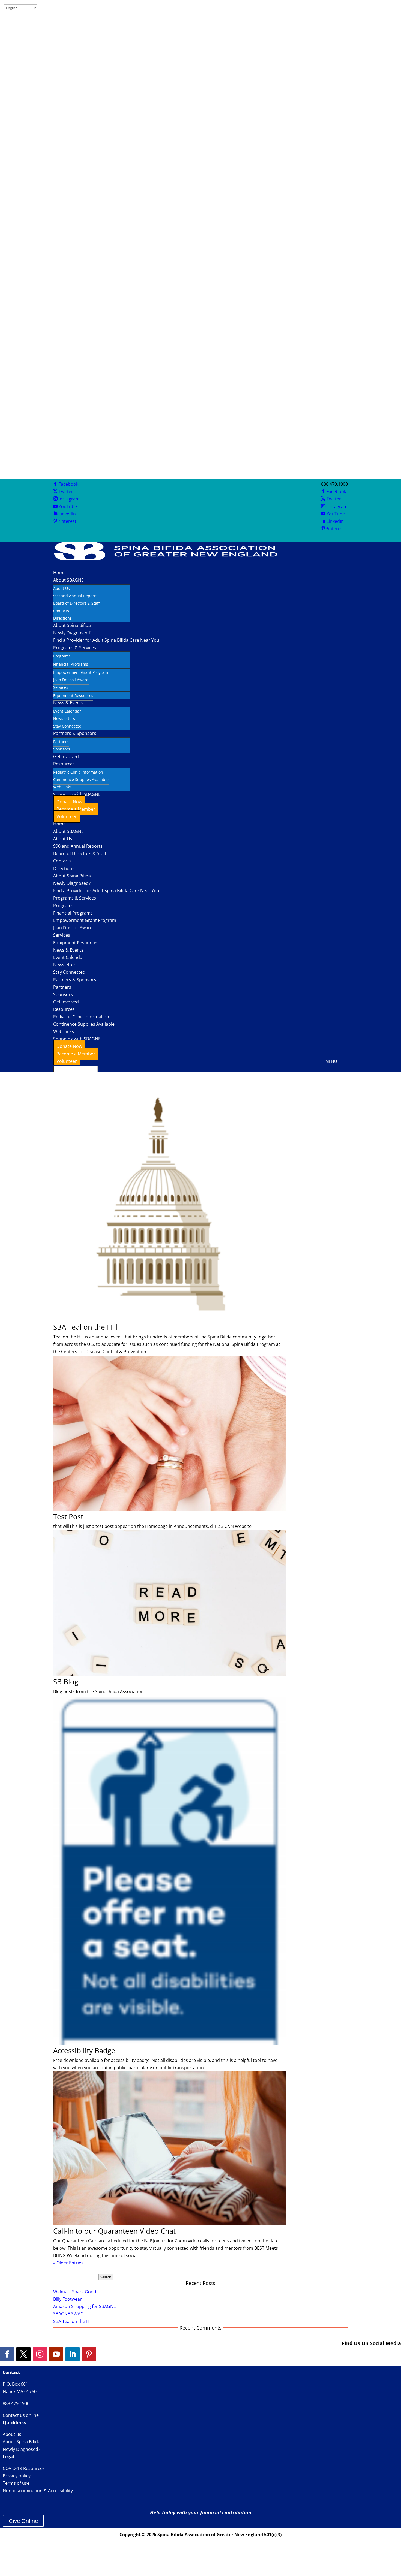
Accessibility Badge (84, 2050)
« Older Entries (68, 2263)
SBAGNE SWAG (68, 2314)
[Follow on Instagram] (40, 2354)
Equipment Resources (73, 696)
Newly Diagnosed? (72, 633)
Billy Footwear (68, 2299)
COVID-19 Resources (24, 2468)
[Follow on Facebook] (7, 2354)
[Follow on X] (23, 2354)
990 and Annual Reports (75, 596)
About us (12, 2434)
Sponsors (62, 749)
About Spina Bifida (72, 625)
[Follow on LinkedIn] (73, 2354)
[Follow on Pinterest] (89, 2354)
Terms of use (16, 2483)
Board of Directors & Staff (76, 603)
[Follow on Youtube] (56, 2354)
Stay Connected (67, 726)
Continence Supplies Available (81, 779)
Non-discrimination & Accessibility (38, 2491)
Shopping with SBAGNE (77, 1039)
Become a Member (76, 809)
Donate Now (69, 802)
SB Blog (66, 1682)
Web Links (62, 787)
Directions (62, 618)
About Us (62, 588)
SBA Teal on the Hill (86, 1327)
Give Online (23, 2521)
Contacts (61, 611)
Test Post (68, 1516)
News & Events (68, 703)
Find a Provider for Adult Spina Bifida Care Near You (106, 640)
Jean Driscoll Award (71, 680)
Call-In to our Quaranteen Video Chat (114, 2231)
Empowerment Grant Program (81, 672)
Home (59, 573)
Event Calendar (67, 711)
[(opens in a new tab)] (170, 1320)
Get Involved (66, 756)
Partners (61, 742)
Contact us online (21, 2415)
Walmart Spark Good (75, 2292)
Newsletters (64, 718)
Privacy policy (17, 2476)
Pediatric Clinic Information (78, 772)
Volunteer (67, 816)
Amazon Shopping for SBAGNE (85, 2306)
